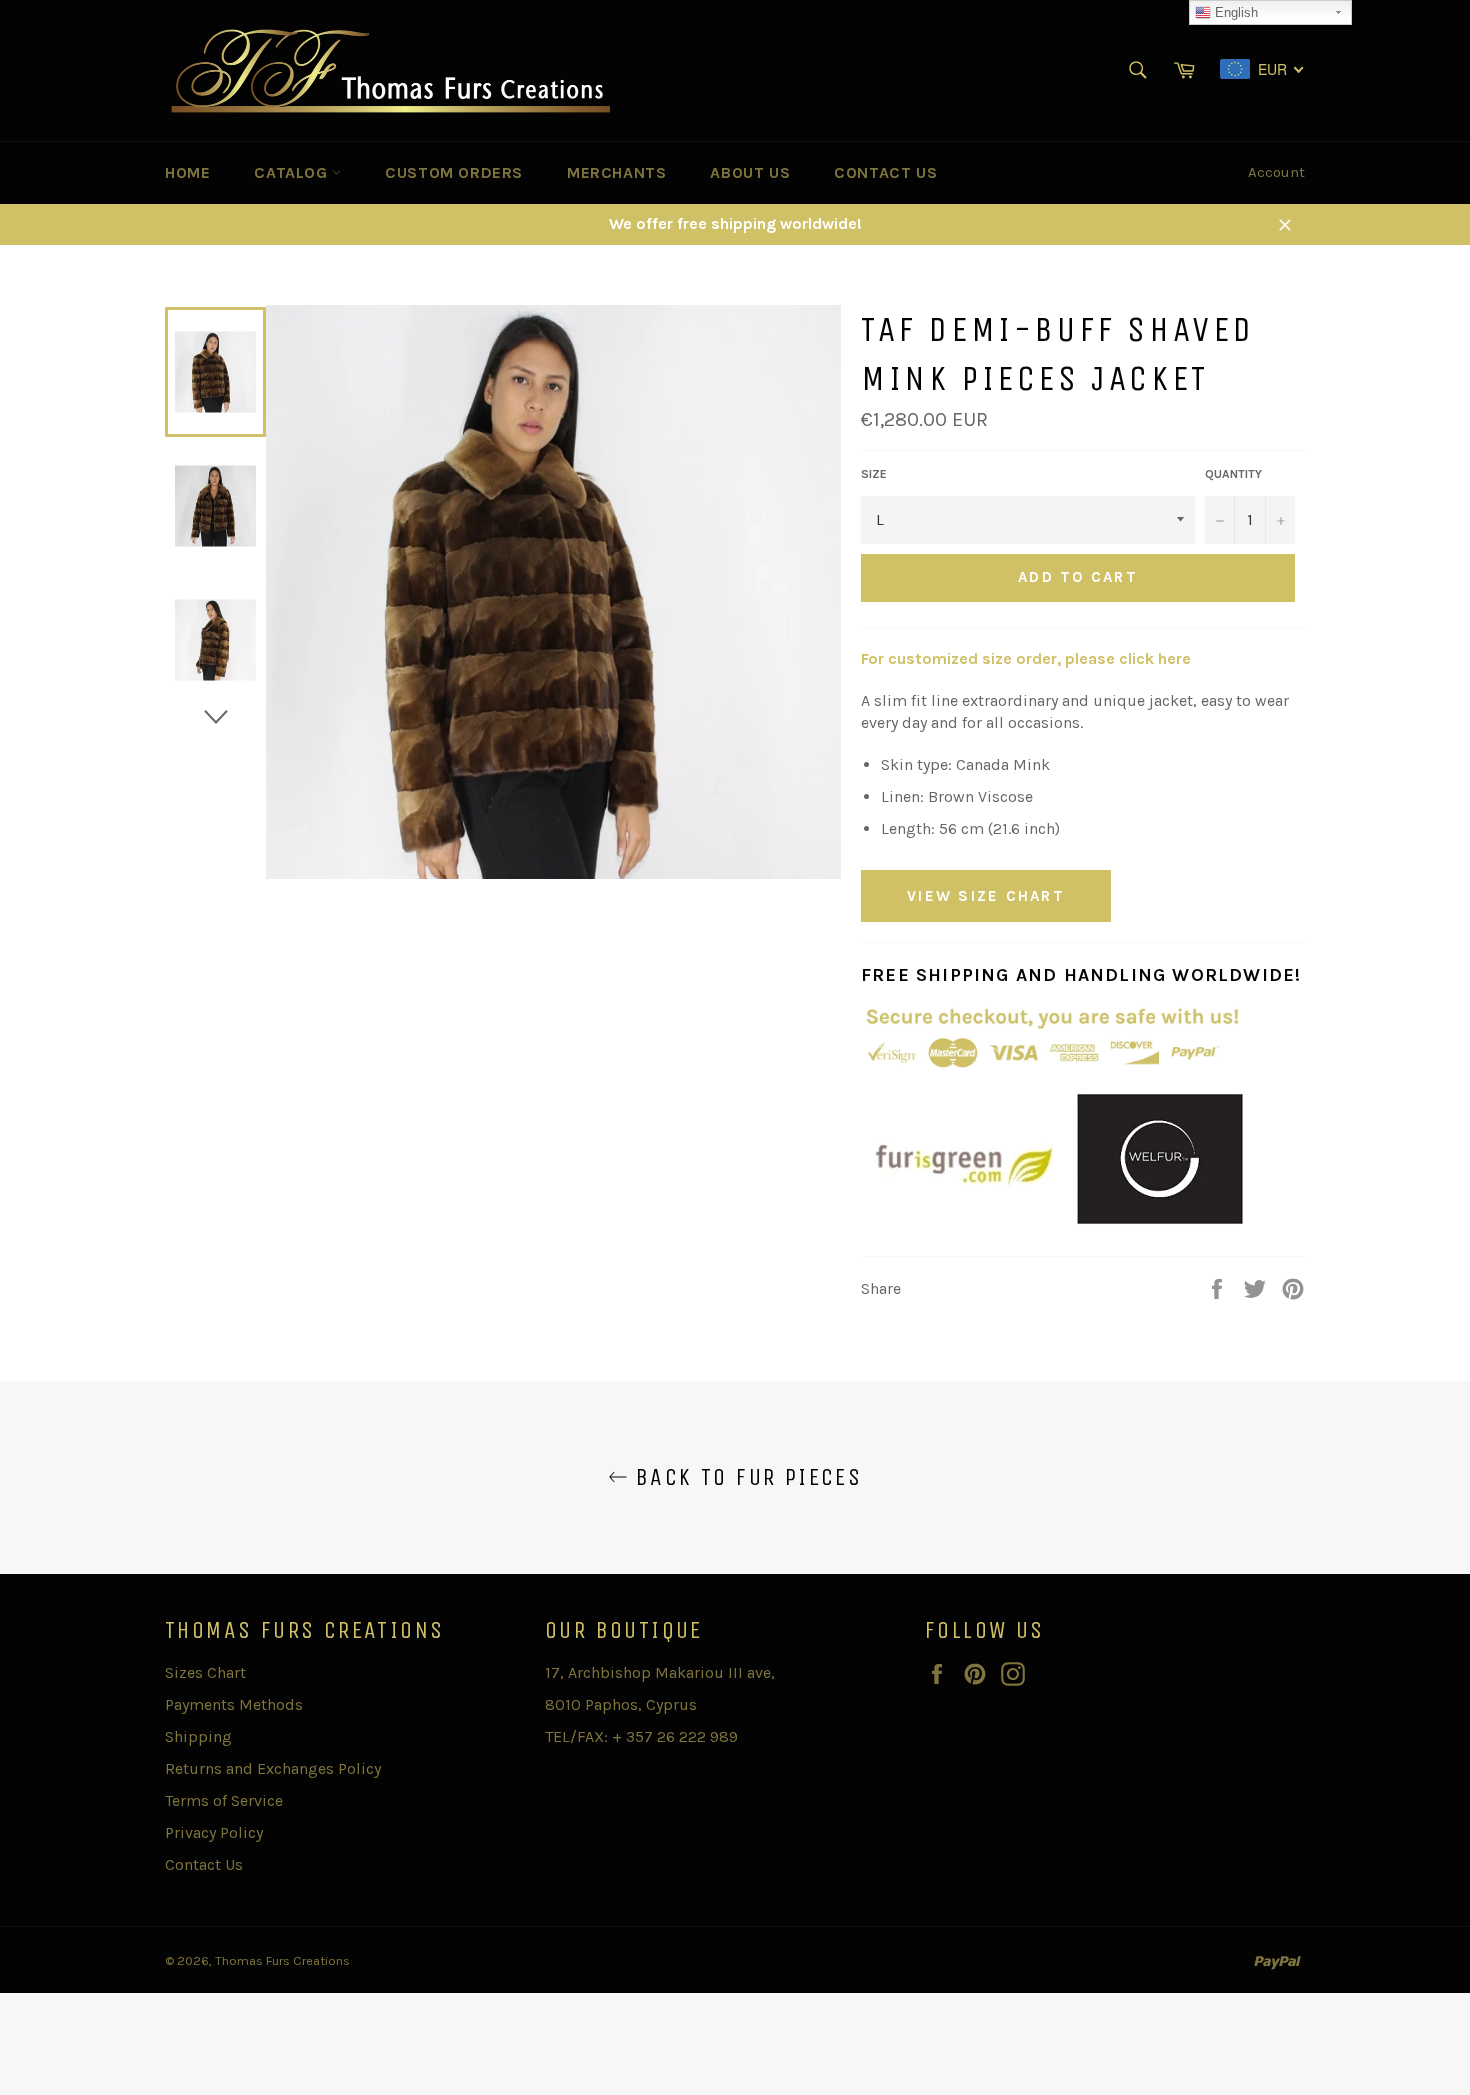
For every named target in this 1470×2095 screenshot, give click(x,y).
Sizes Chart (205, 1672)
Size (874, 474)
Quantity (1233, 474)
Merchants (616, 172)
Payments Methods (234, 1704)
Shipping (198, 1736)
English (1234, 12)
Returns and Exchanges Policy (273, 1768)
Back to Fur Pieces (745, 1477)
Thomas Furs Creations (282, 1960)
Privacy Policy (214, 1832)
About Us (750, 172)
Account (1276, 172)
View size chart (986, 896)
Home (187, 172)
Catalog (293, 172)
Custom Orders (454, 172)
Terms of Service (224, 1800)
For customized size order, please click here (1026, 658)
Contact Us (885, 172)
